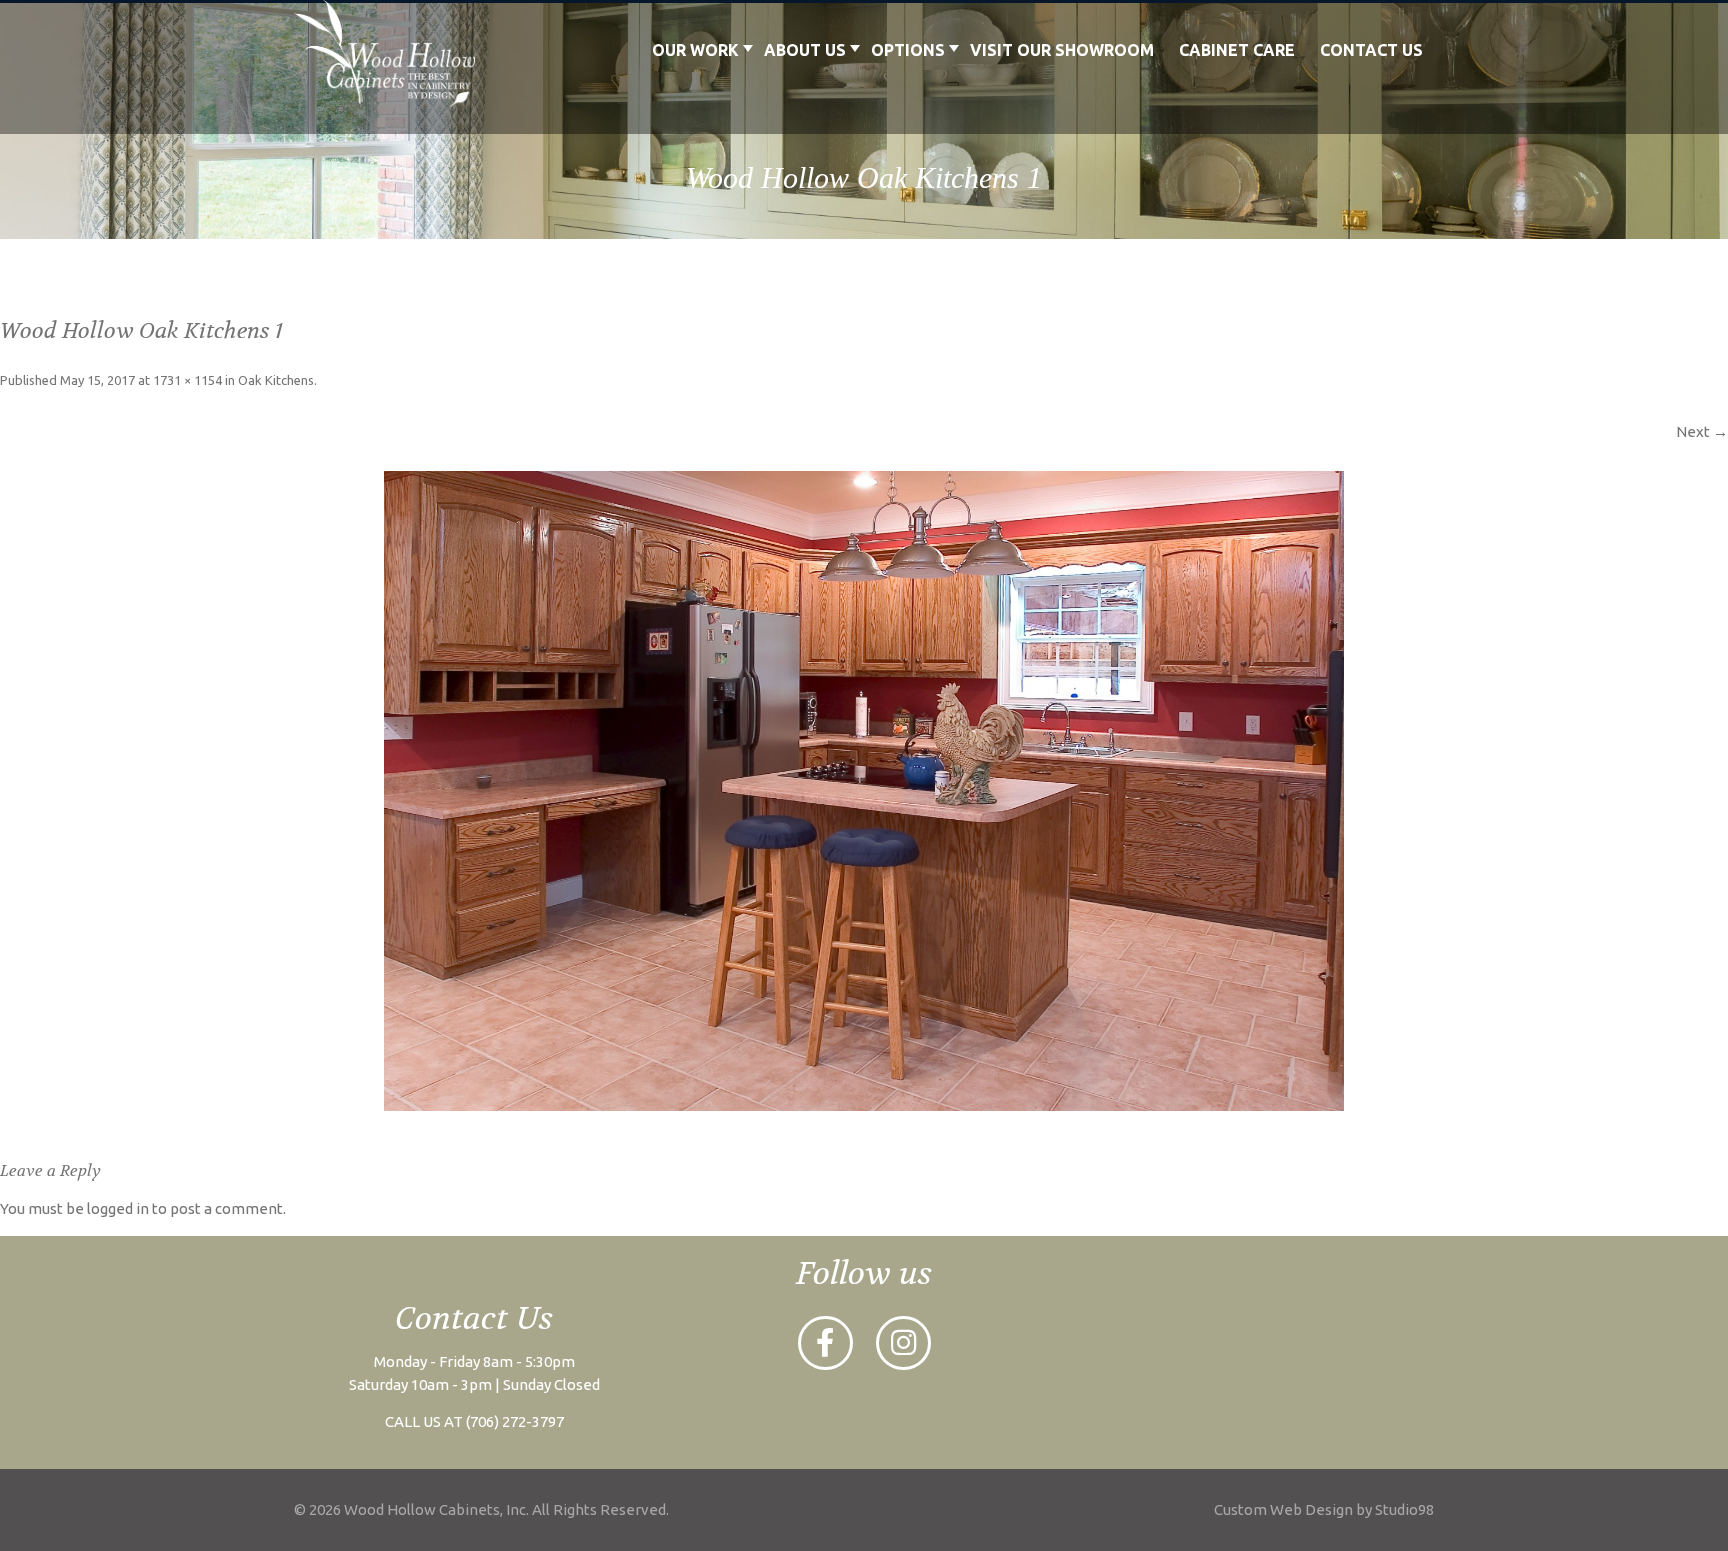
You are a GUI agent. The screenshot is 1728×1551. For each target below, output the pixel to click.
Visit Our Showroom (1062, 50)
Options (908, 50)
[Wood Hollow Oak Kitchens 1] (864, 791)
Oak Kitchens (276, 380)
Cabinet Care (1237, 50)
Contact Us (1371, 50)
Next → (1702, 431)
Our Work (695, 50)
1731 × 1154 (187, 380)
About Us (805, 50)
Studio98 (1404, 1509)
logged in (118, 1208)
